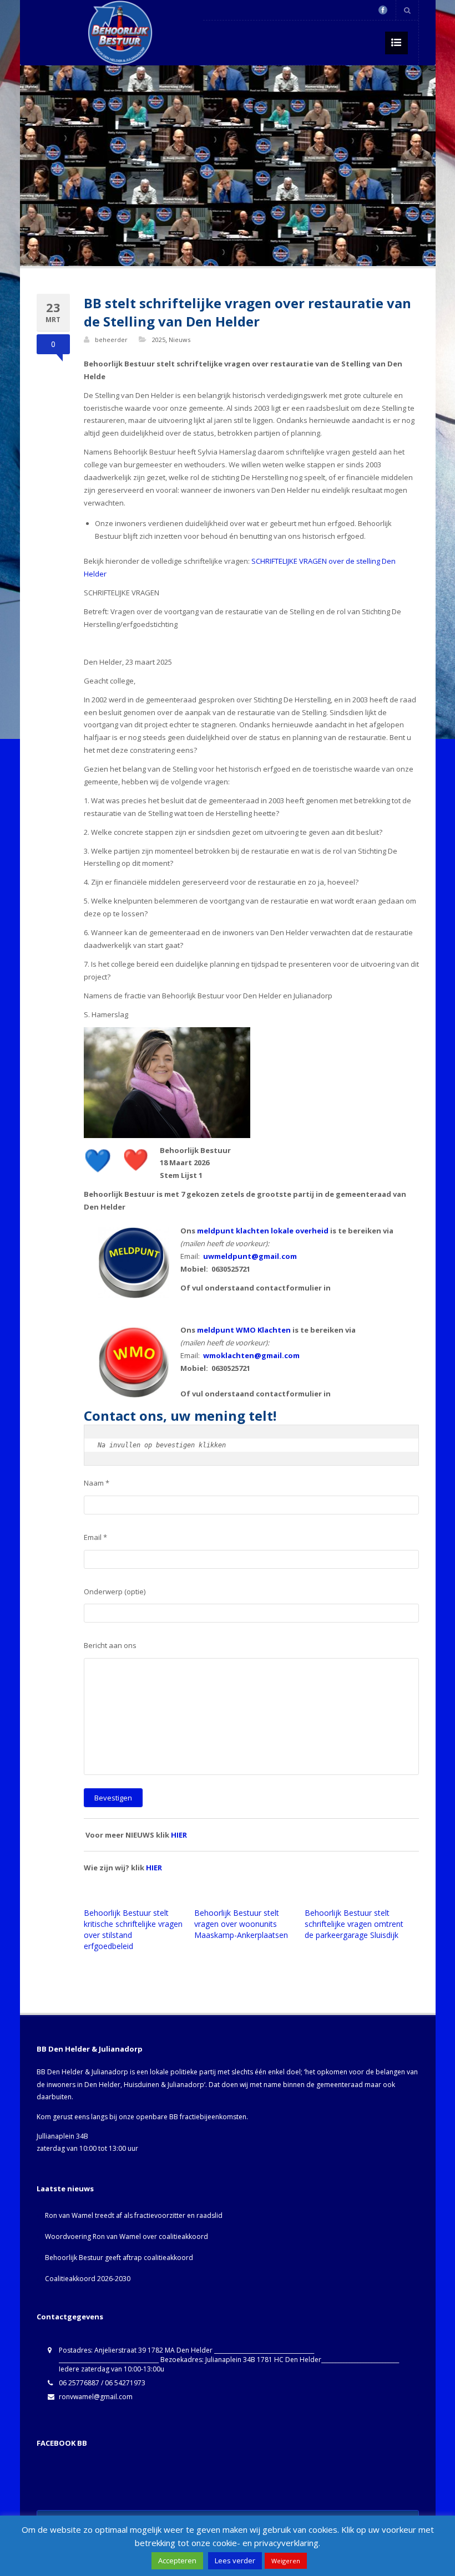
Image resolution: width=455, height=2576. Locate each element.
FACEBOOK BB (62, 2443)
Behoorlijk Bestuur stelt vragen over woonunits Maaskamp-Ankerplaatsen (241, 1924)
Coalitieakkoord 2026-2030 (88, 2279)
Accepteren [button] (177, 2560)
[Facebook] (383, 10)
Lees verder (235, 2560)
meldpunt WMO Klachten (244, 1330)
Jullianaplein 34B (62, 2136)
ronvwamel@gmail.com (96, 2397)
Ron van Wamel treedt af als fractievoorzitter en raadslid (134, 2215)
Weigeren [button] (286, 2561)
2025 (159, 340)
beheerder (111, 340)
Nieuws (180, 340)
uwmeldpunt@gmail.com (250, 1256)
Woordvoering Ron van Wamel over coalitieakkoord (127, 2236)
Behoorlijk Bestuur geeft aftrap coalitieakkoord (119, 2258)
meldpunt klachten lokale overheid (263, 1231)
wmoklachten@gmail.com (251, 1355)
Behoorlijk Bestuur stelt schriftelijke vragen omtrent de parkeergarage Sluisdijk (354, 1924)
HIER (179, 1835)
